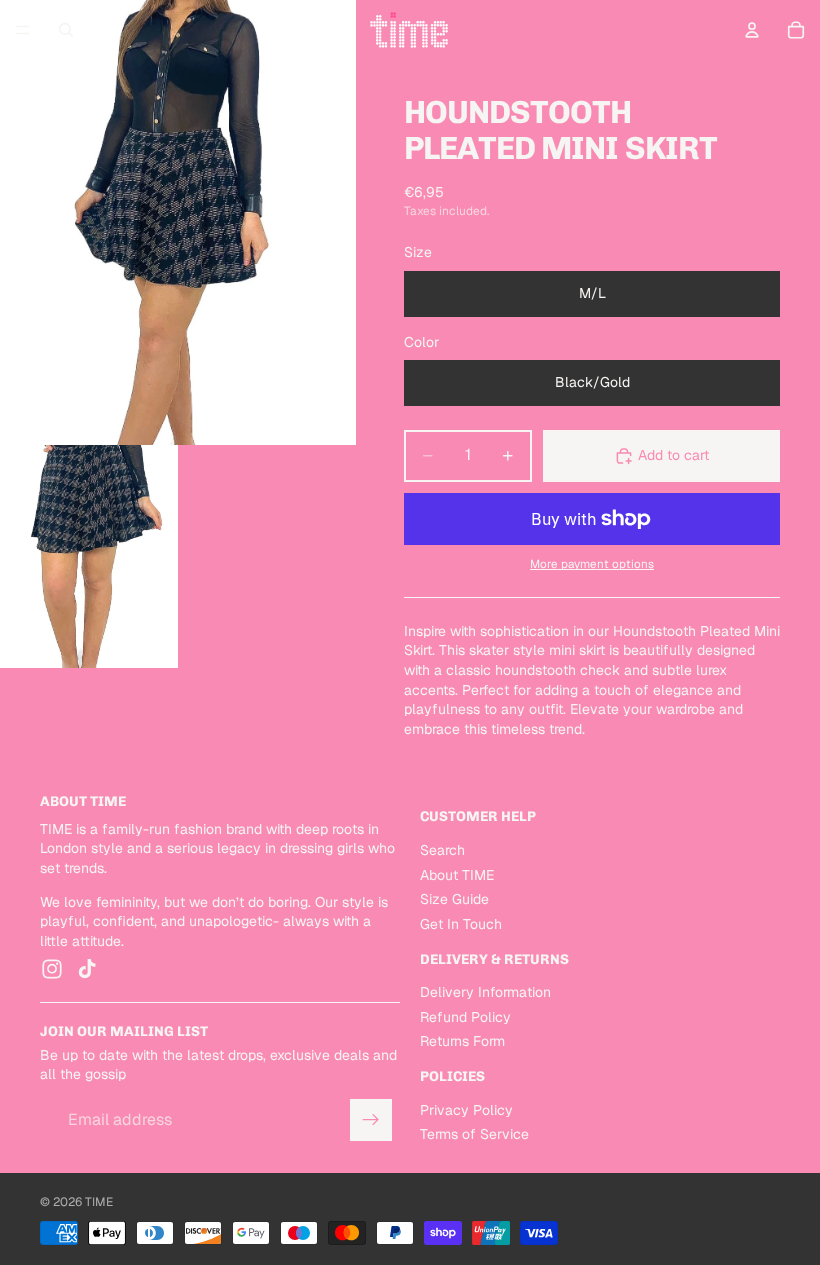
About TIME (457, 875)
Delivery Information (485, 992)
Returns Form (462, 1041)
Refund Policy (465, 1017)
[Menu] (23, 30)
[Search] (66, 30)
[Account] (752, 30)
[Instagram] (52, 969)
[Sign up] (371, 1120)
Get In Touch (461, 924)
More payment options (592, 563)
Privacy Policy (466, 1110)
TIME (99, 1202)
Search (442, 850)
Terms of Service (474, 1134)
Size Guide (454, 899)
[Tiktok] (87, 969)
